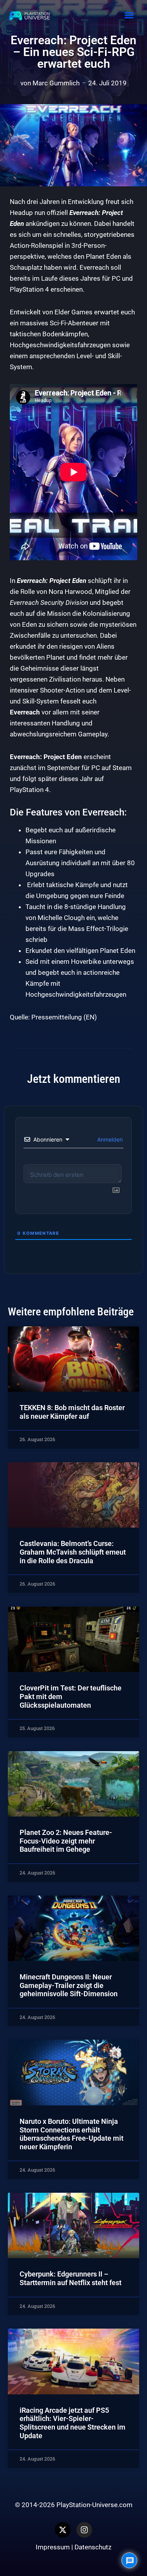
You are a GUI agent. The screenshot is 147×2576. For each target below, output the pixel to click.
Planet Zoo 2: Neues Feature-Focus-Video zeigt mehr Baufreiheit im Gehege (66, 1841)
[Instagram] (84, 2530)
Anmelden (109, 1139)
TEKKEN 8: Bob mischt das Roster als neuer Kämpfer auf (72, 1412)
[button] (129, 15)
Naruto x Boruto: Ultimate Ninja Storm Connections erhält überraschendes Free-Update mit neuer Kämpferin (72, 2134)
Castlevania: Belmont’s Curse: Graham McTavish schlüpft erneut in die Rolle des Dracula (73, 1552)
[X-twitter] (63, 2530)
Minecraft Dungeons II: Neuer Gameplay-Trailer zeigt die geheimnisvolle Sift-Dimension (69, 1985)
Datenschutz (93, 2547)
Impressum (53, 2547)
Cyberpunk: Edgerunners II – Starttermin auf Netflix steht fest (71, 2278)
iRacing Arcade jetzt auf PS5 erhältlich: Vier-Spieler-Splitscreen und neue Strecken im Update (73, 2423)
